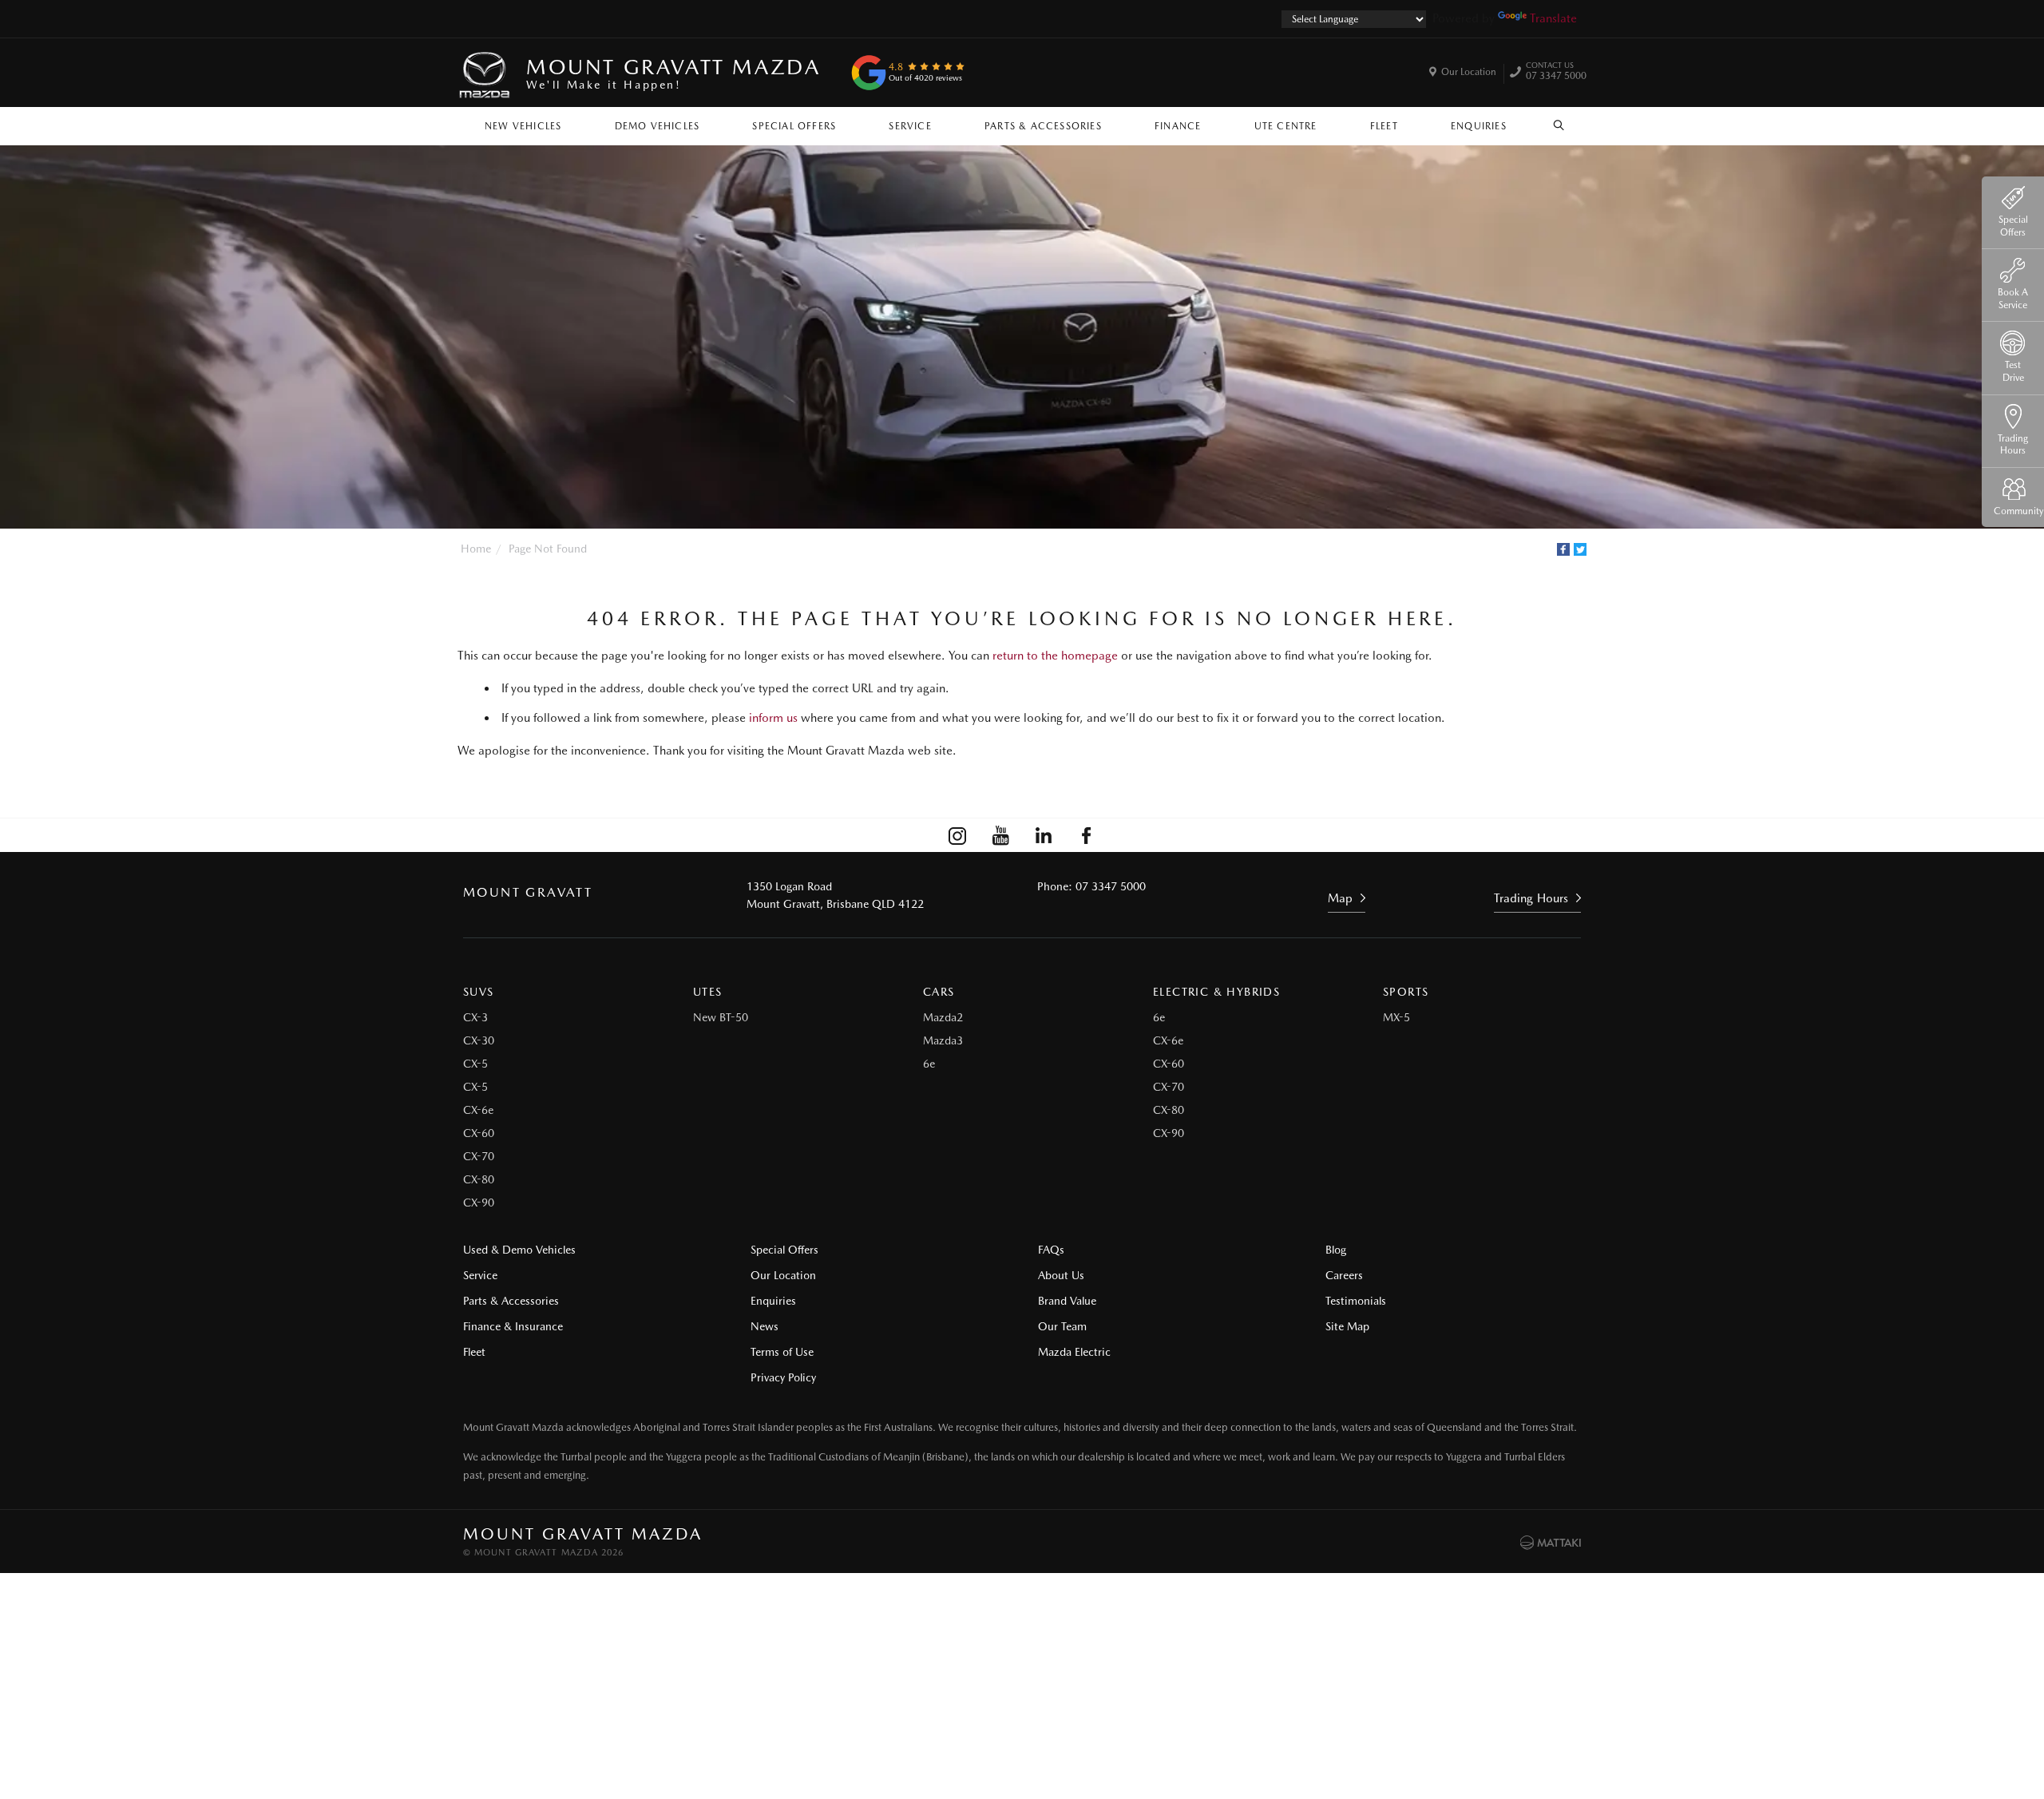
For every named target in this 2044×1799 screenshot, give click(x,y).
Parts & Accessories (1043, 126)
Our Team (1062, 1326)
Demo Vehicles (658, 126)
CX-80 (479, 1179)
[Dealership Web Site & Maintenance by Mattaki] (1551, 1543)
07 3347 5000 (1556, 73)
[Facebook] (1563, 549)
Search (1559, 122)
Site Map (1347, 1326)
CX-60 (479, 1133)
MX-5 (1396, 1017)
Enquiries (1479, 126)
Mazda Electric (1074, 1352)
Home (476, 549)
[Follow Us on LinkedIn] (1044, 835)
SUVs (479, 992)
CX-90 (479, 1203)
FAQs (1051, 1250)
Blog (1336, 1250)
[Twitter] (1580, 549)
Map (1340, 898)
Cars (939, 992)
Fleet (1384, 126)
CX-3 (475, 1017)
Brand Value (1067, 1301)
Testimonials (1356, 1301)
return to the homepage (1055, 656)
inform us (773, 718)
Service (910, 126)
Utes (708, 992)
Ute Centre (1286, 126)
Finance (1178, 126)
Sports (1406, 992)
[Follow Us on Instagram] (957, 835)
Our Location (1469, 72)
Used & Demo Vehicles (519, 1250)
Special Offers (794, 126)
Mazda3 (943, 1040)
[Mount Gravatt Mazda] (485, 73)
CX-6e (478, 1110)
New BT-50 (721, 1017)
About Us (1061, 1275)
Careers (1344, 1275)
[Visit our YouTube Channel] (1000, 835)
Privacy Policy (783, 1377)
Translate (1553, 18)
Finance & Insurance (513, 1326)
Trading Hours (1531, 898)
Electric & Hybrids (1216, 992)
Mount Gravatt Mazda (673, 73)
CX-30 (479, 1040)
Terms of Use (782, 1352)
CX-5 (475, 1064)
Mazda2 (943, 1017)
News (765, 1326)
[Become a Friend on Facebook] (1087, 835)
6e (929, 1064)
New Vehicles (523, 126)
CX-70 (479, 1156)
